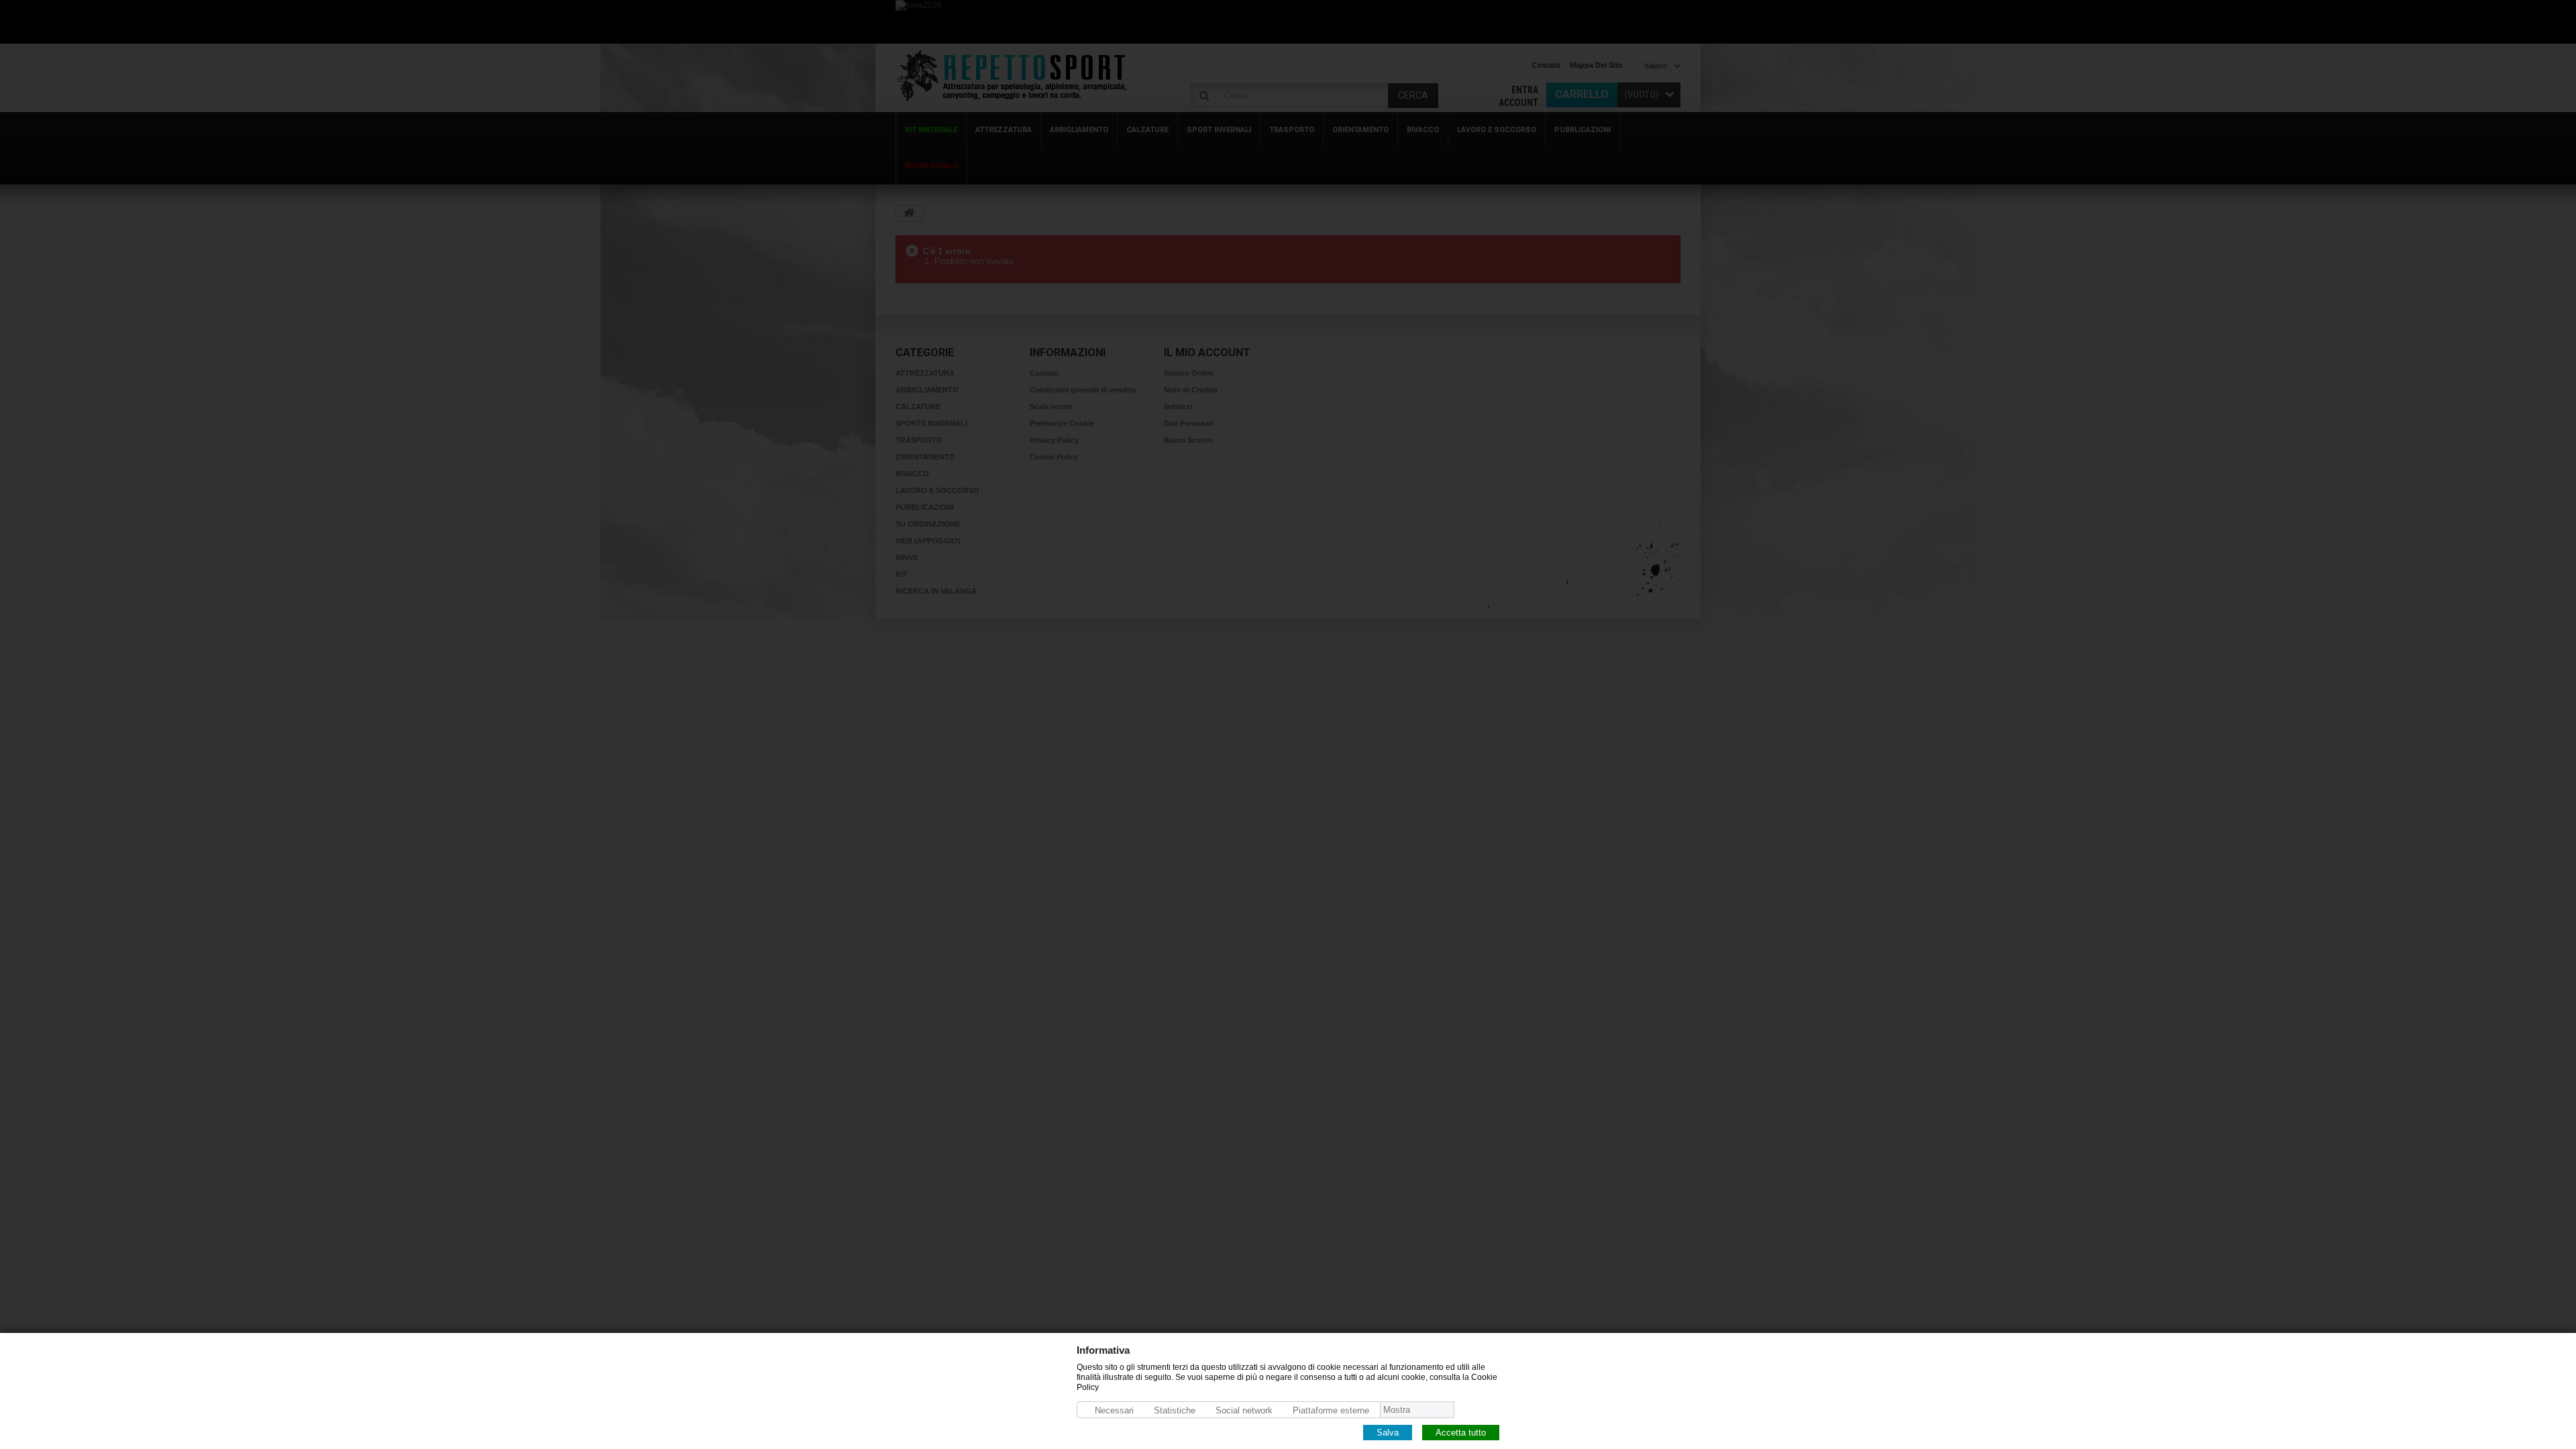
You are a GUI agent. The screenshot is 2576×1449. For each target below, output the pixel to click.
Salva (1388, 1432)
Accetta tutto (1461, 1432)
